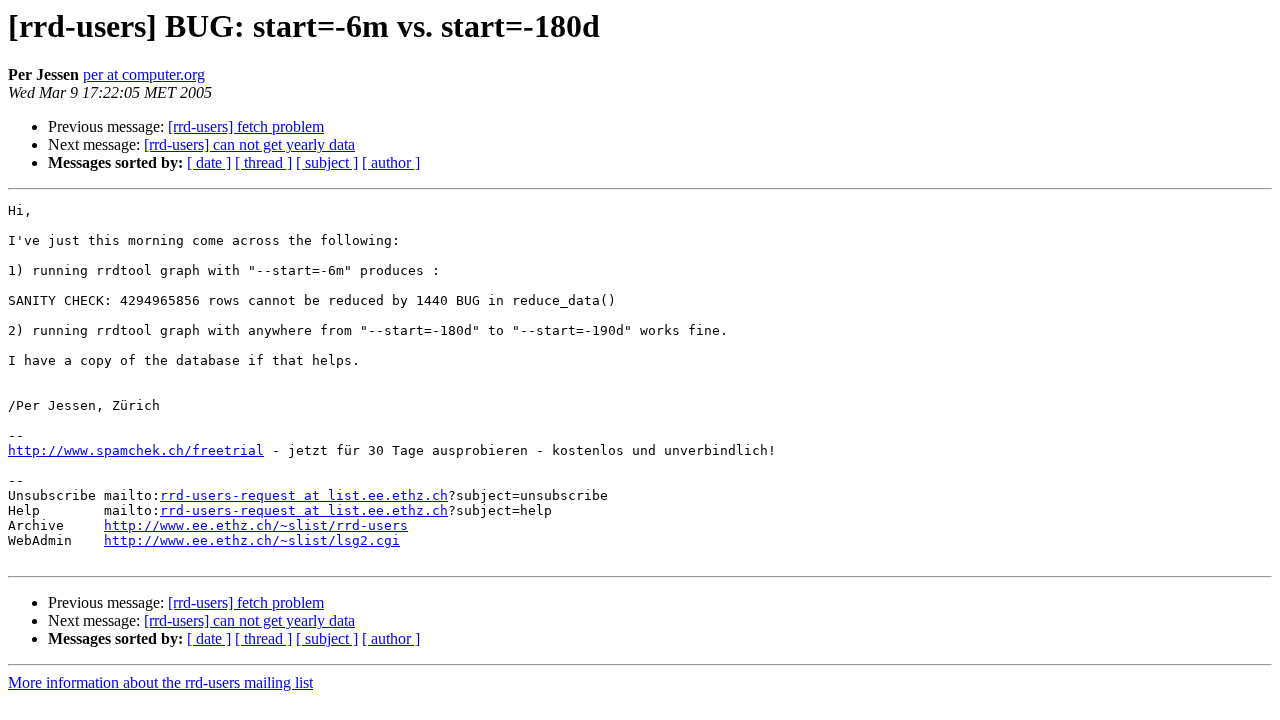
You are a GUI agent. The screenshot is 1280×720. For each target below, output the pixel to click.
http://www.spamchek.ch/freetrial (136, 450)
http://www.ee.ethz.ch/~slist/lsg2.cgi (252, 540)
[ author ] (391, 162)
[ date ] (209, 162)
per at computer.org (144, 74)
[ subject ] (327, 162)
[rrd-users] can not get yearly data (249, 144)
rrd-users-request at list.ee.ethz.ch (304, 495)
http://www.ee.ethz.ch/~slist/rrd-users (256, 525)
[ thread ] (263, 162)
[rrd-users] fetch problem (246, 126)
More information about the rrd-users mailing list (160, 682)
